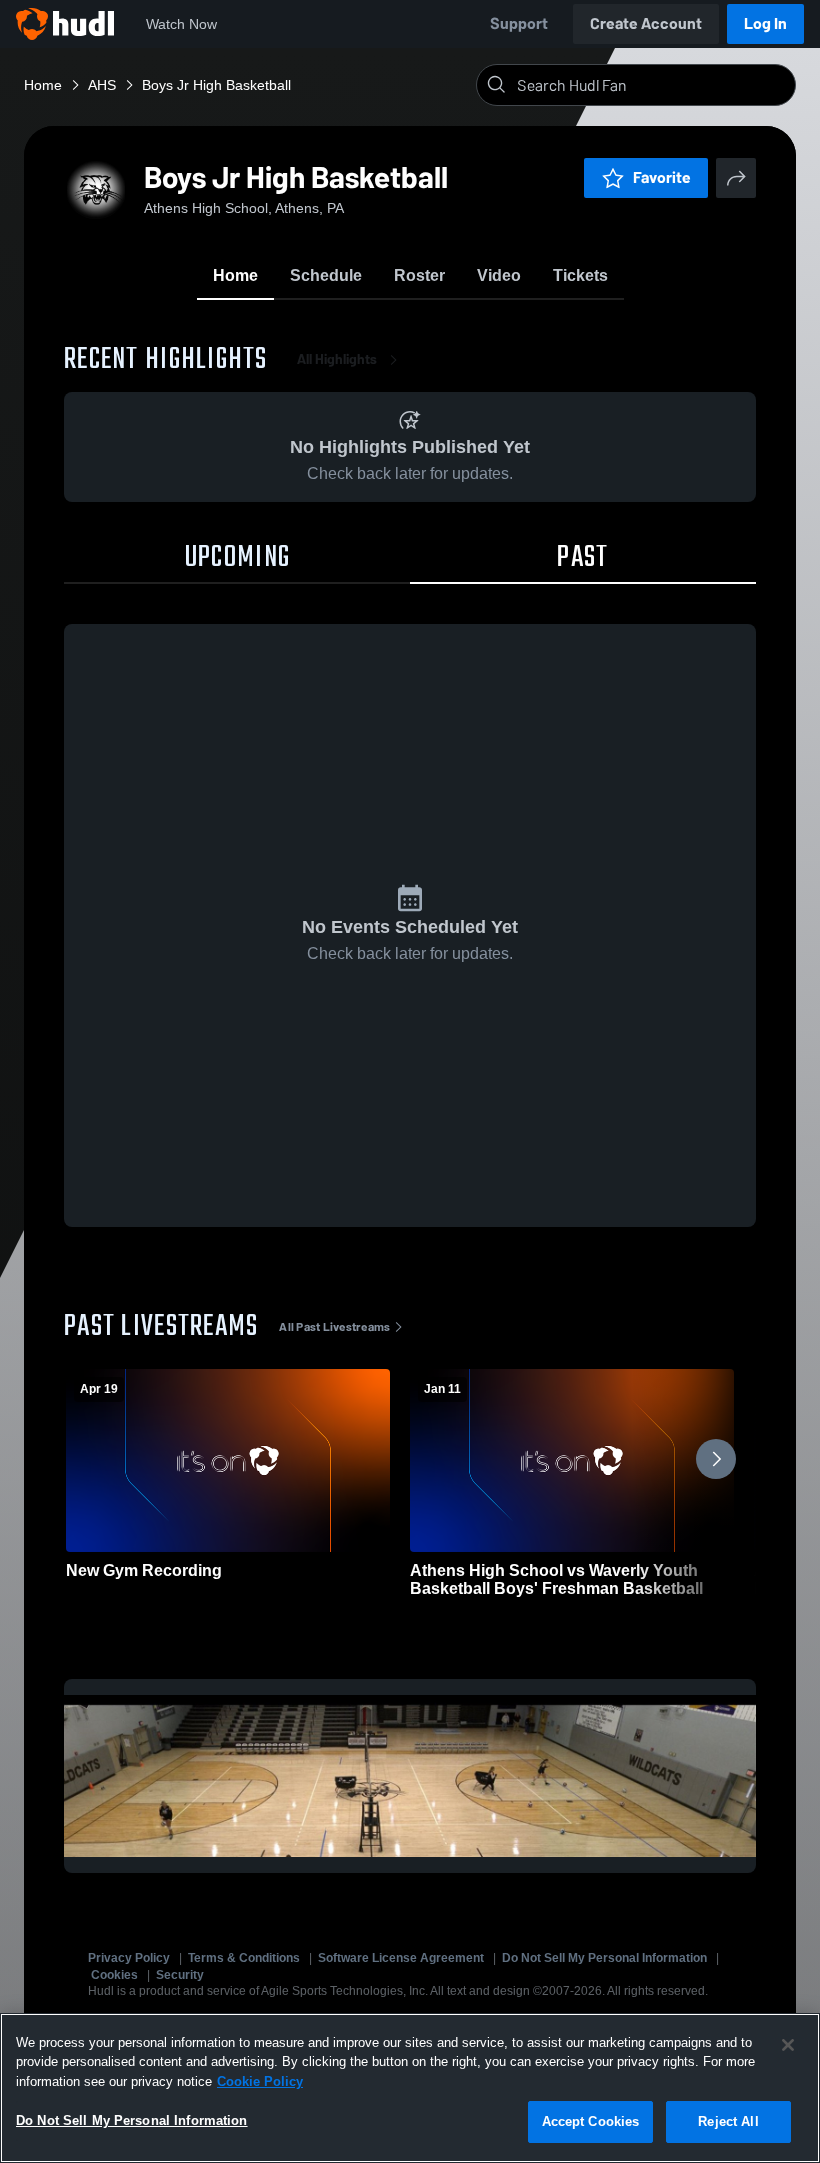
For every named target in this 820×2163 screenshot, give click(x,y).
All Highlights (337, 359)
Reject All (728, 2121)
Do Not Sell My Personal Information (604, 1958)
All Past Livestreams (334, 1327)
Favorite (662, 177)
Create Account (646, 23)
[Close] (788, 2045)
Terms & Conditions (244, 1958)
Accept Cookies (591, 2121)
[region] (410, 2088)
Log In (765, 23)
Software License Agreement (401, 1958)
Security (180, 1975)
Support (519, 23)
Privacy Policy (129, 1958)
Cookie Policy (260, 2081)
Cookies (114, 1975)
